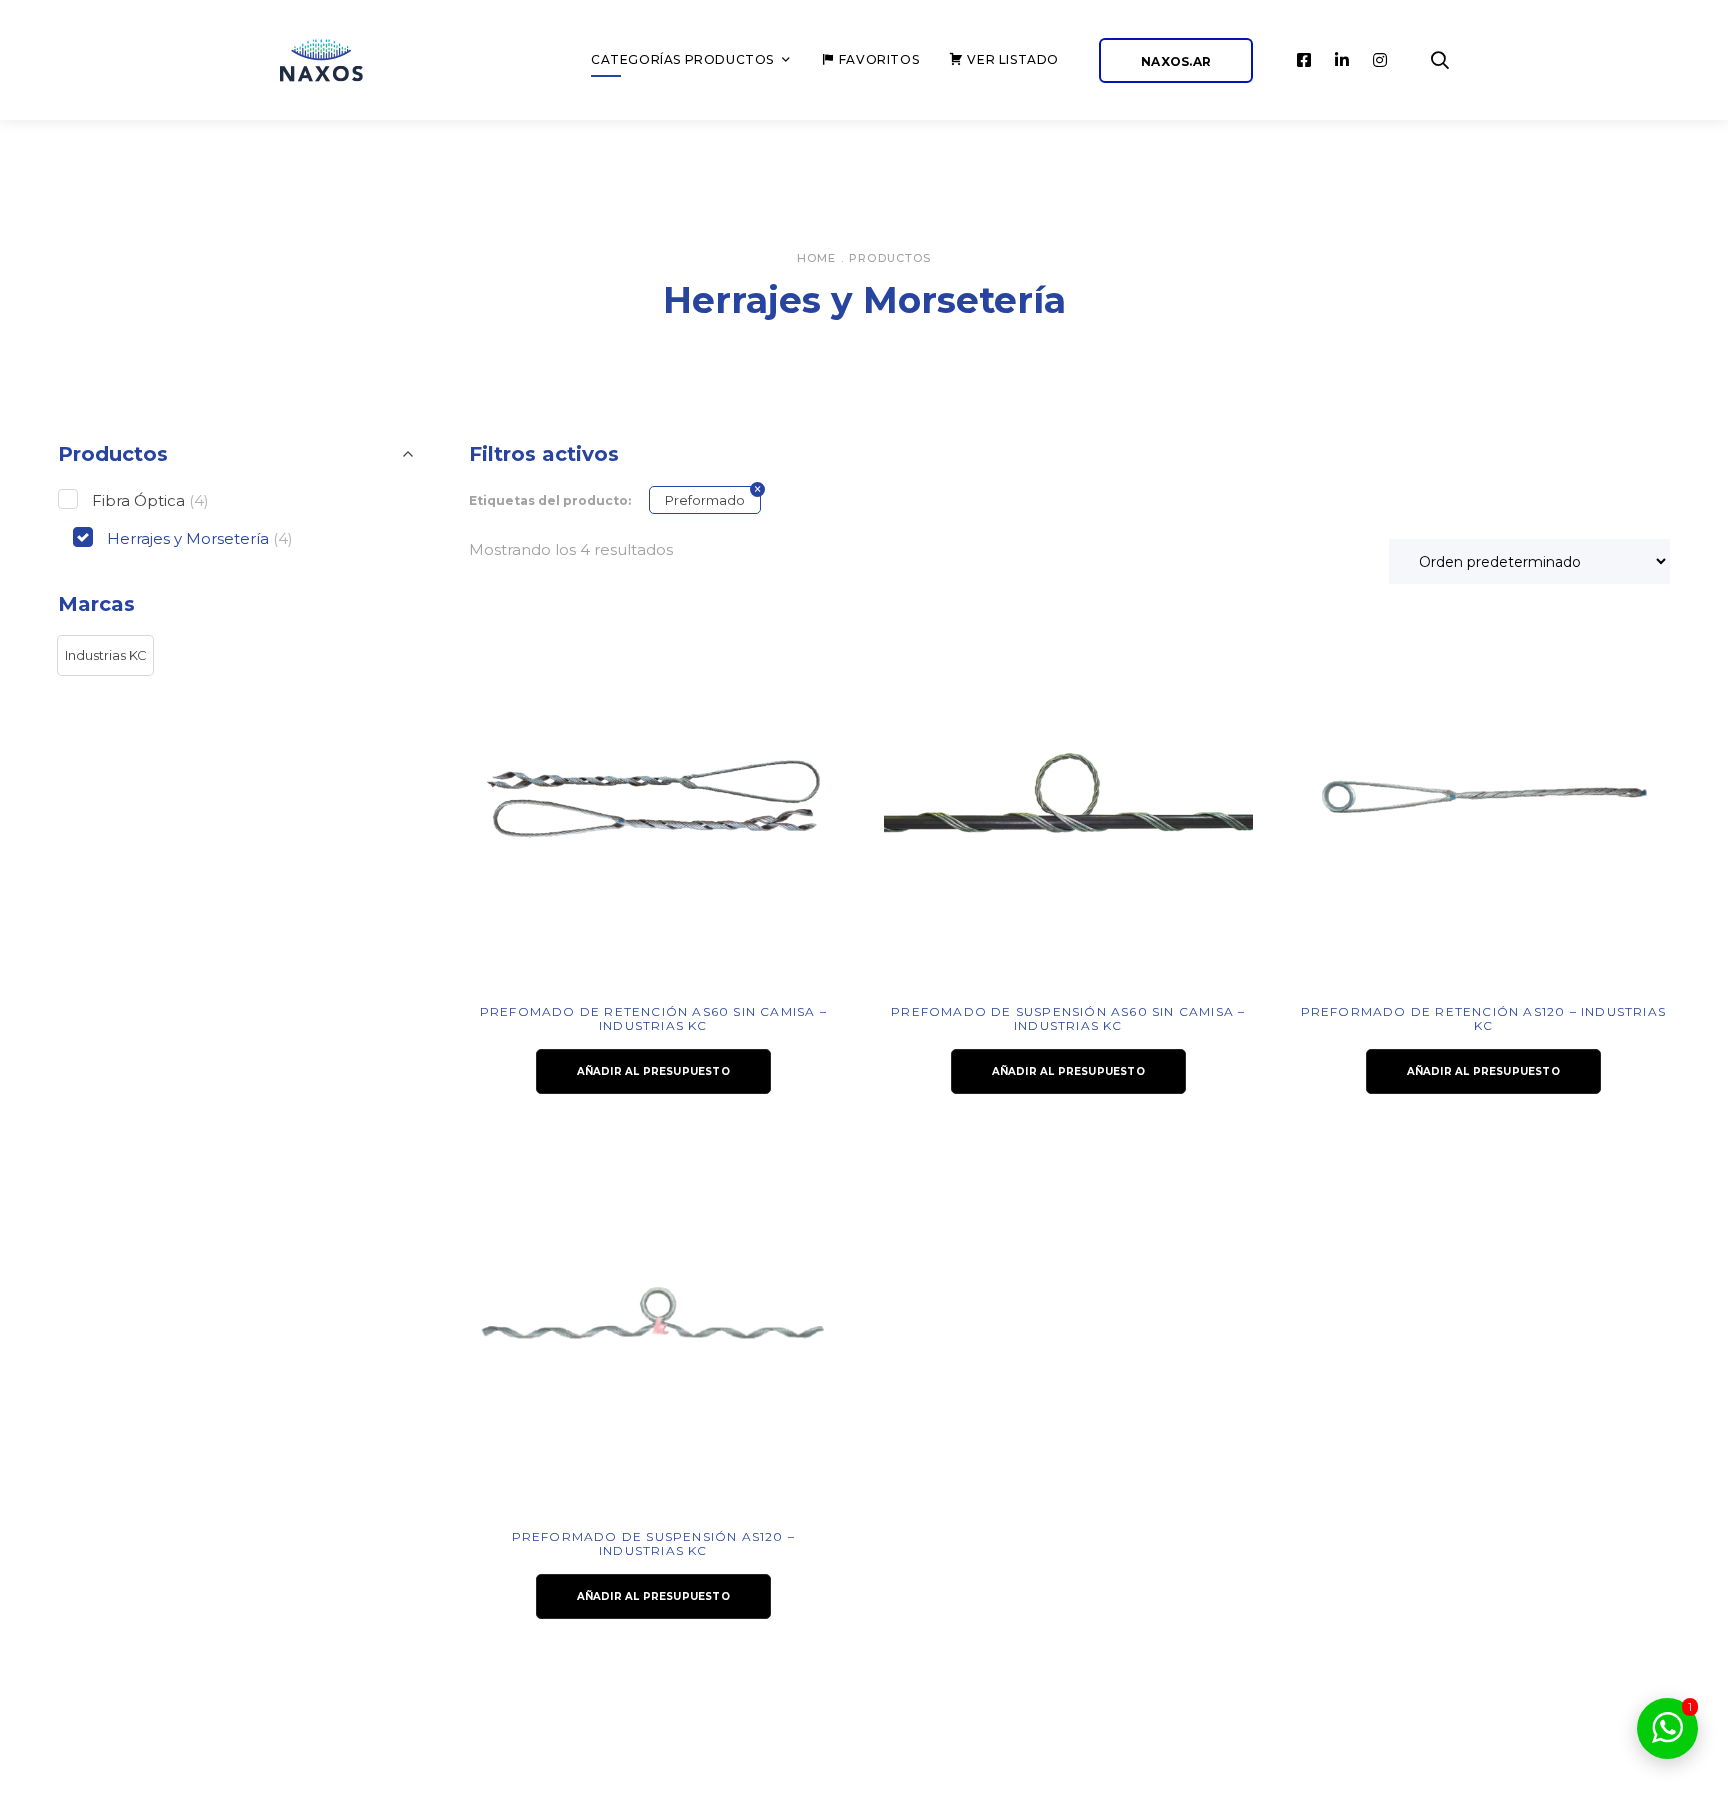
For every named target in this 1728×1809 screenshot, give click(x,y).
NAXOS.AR (1176, 61)
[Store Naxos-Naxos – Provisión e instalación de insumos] (344, 60)
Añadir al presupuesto (653, 1071)
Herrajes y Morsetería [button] (200, 538)
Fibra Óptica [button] (150, 500)
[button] (105, 656)
